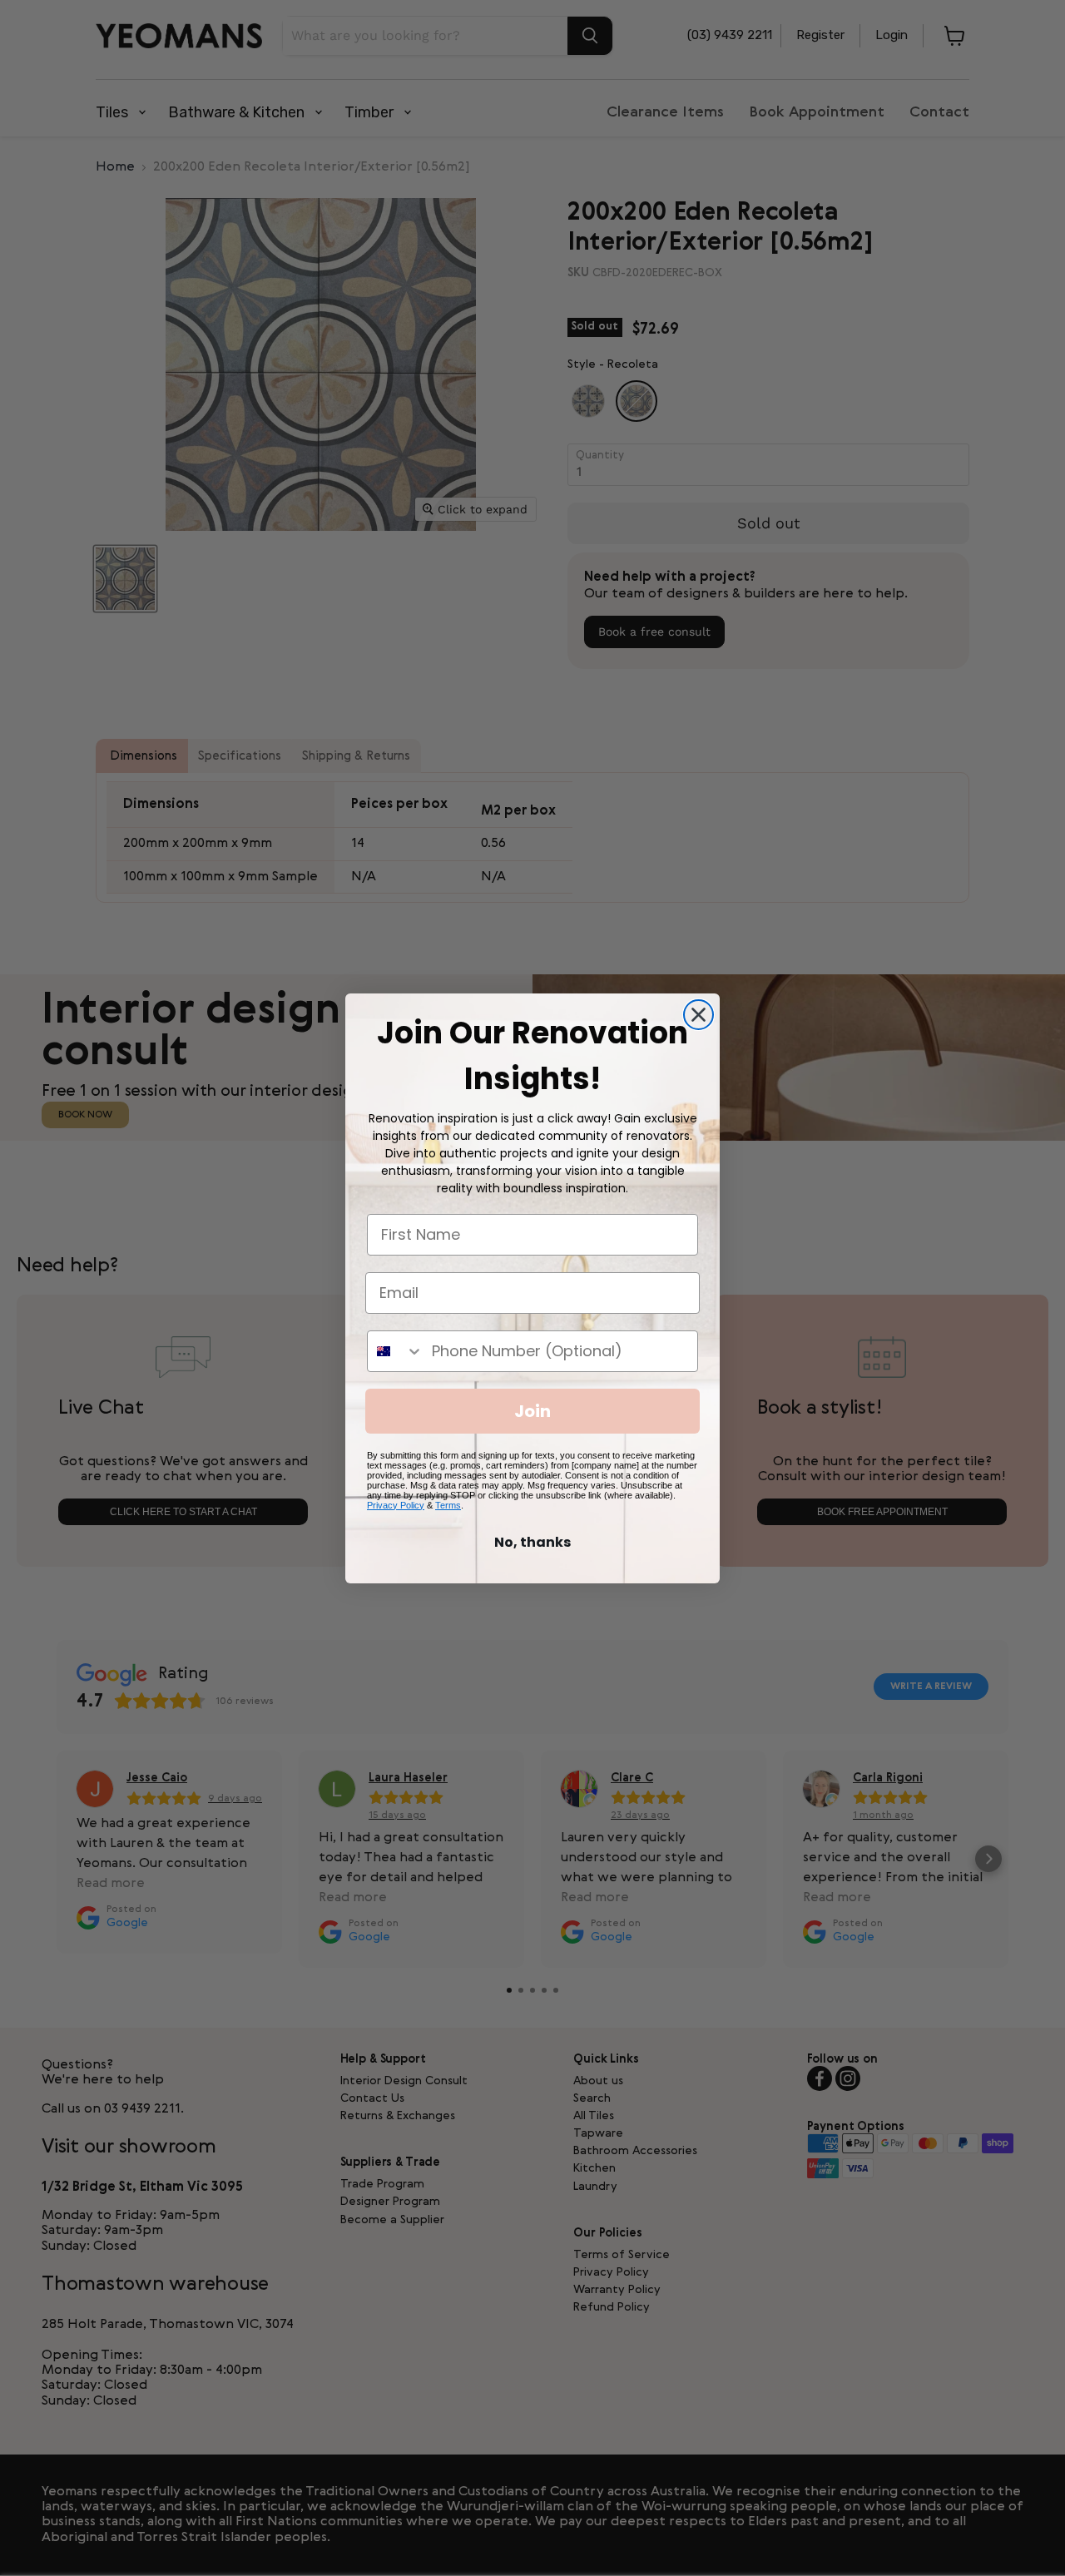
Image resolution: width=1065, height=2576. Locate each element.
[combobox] (396, 1351)
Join (532, 1411)
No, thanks (532, 1542)
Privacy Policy (396, 1505)
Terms (448, 1505)
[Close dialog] (698, 1015)
